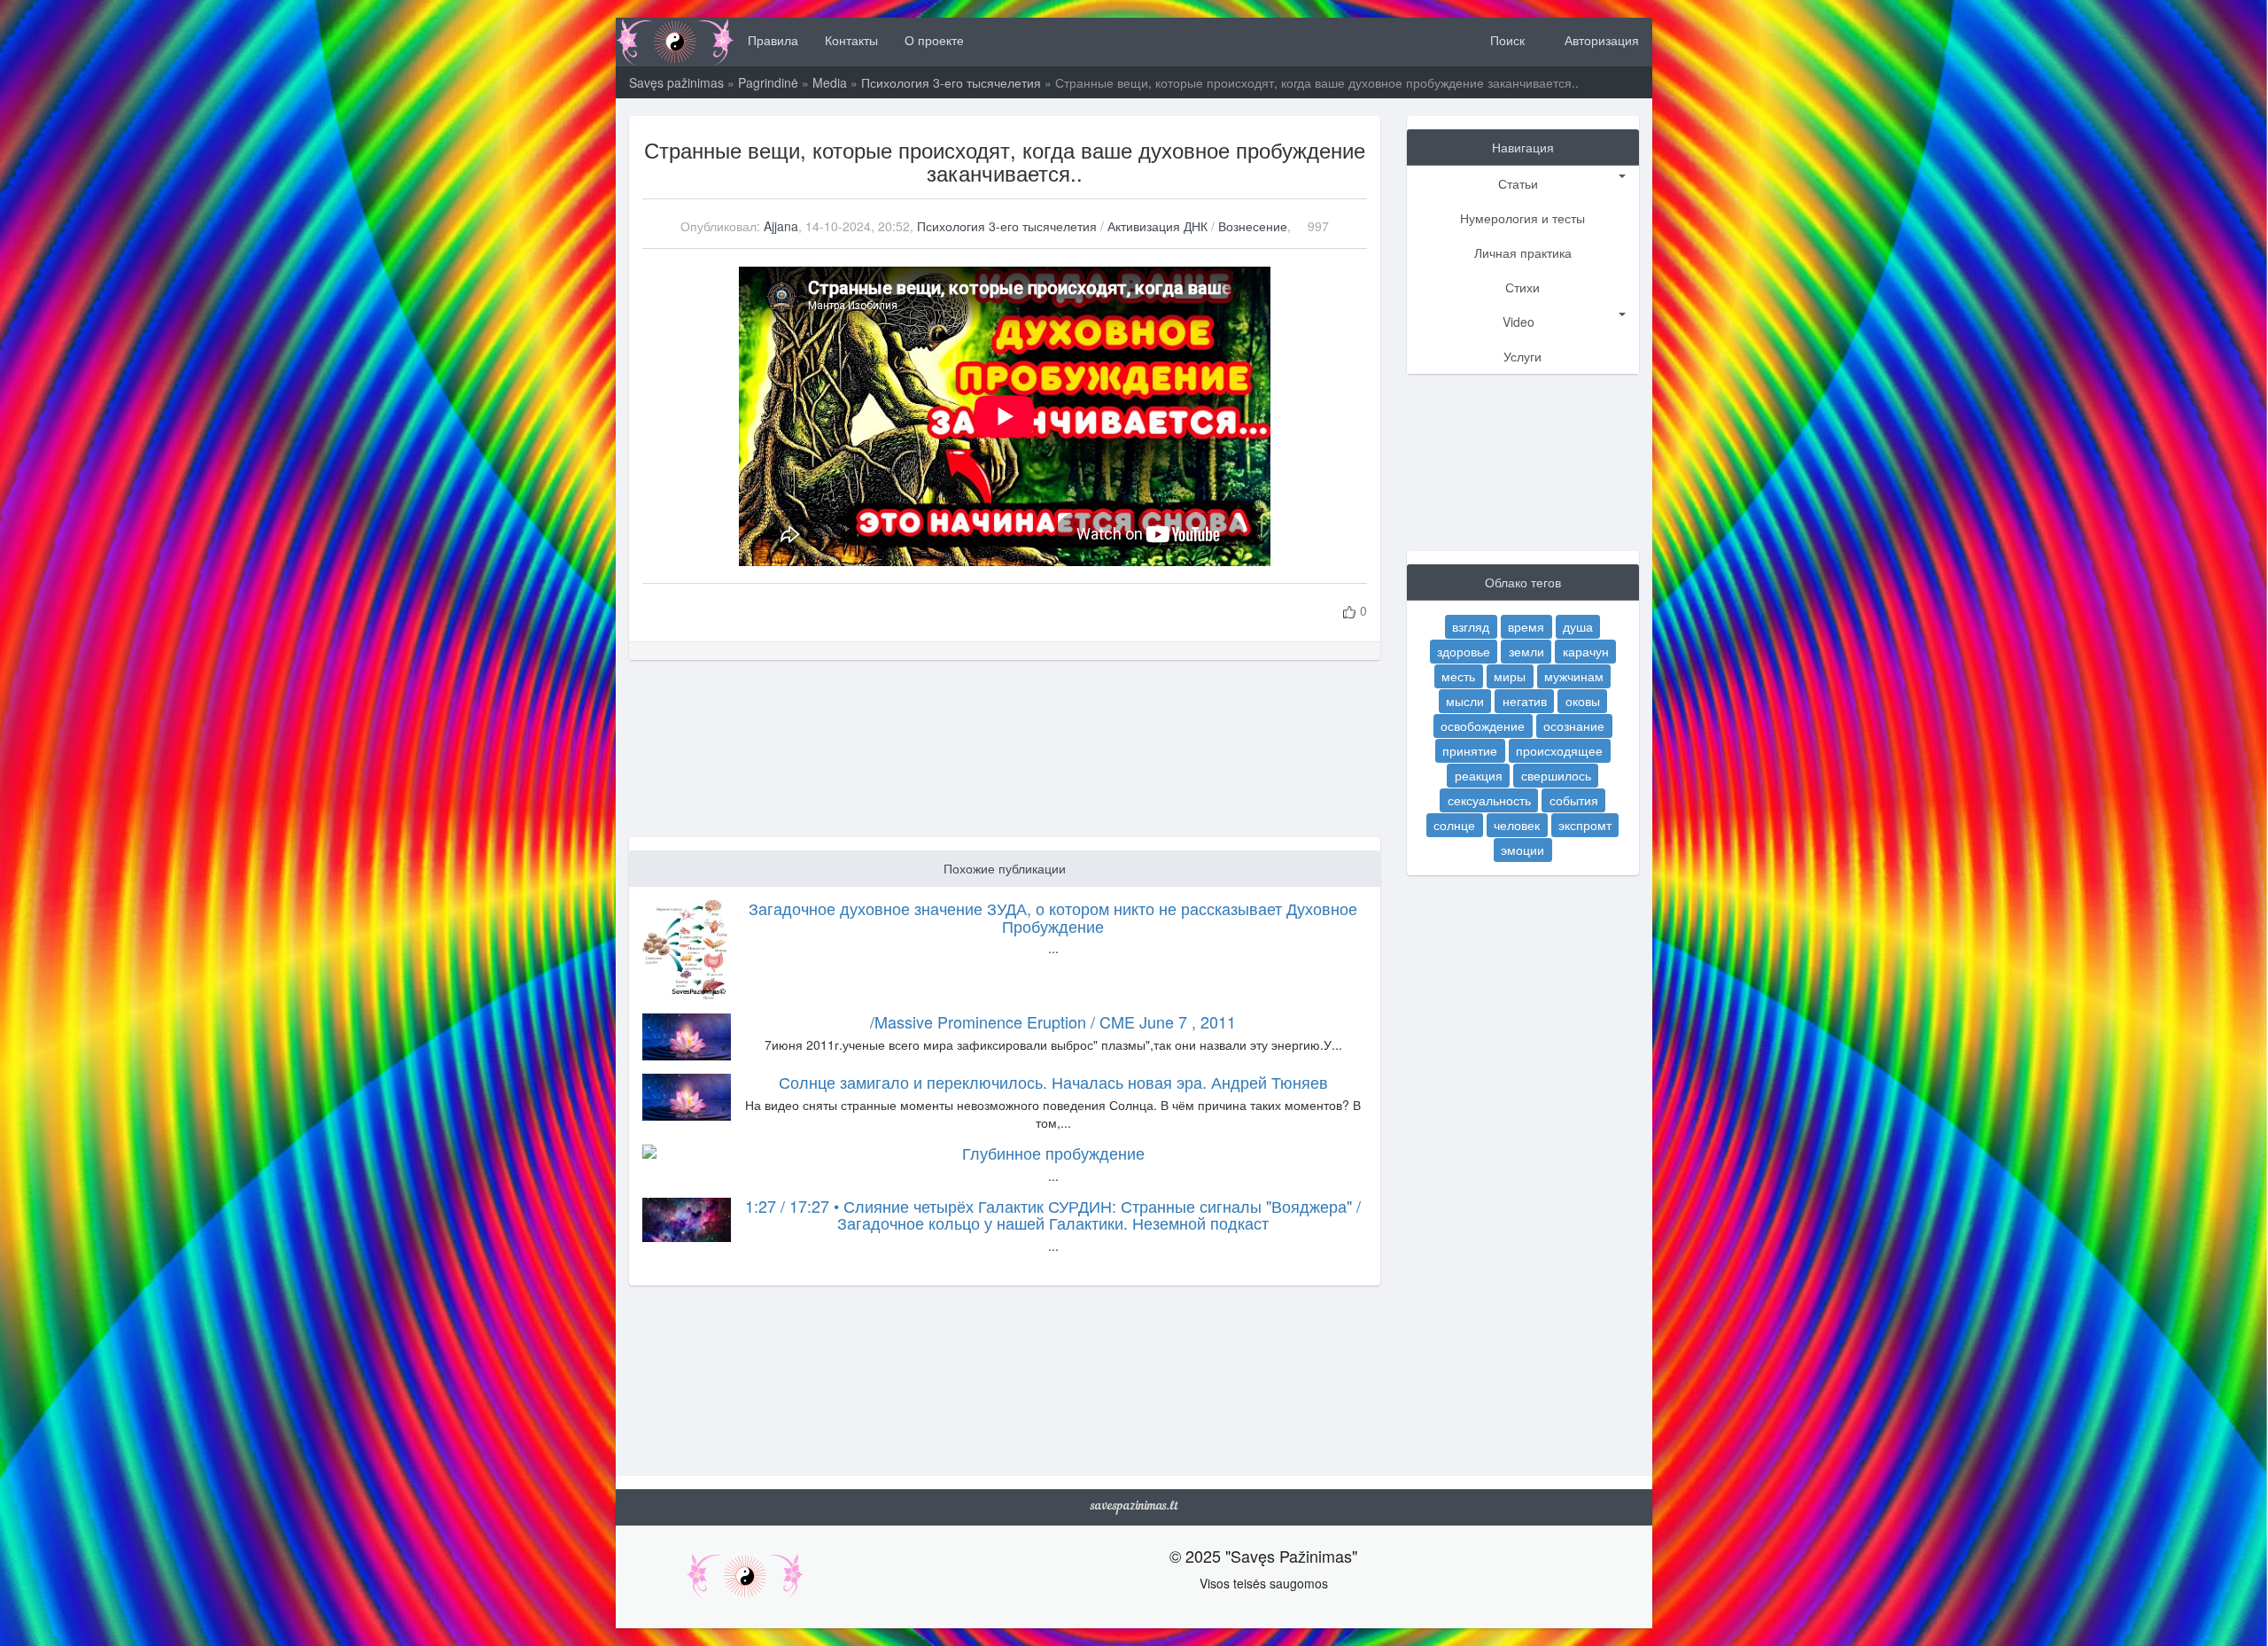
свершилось (1556, 775)
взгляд (1471, 626)
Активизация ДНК (1159, 226)
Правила (773, 40)
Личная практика (1523, 252)
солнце (1454, 825)
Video (1518, 322)
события (1574, 800)
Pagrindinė (768, 82)
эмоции (1522, 850)
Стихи (1522, 287)
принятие (1470, 750)
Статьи (1518, 183)
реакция (1479, 775)
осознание (1574, 726)
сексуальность (1489, 800)
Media (830, 82)
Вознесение (1253, 226)
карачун (1586, 651)
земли (1526, 651)
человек (1517, 825)
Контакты (851, 40)
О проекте (934, 40)
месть (1458, 676)
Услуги (1522, 356)
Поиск (1506, 40)
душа (1578, 626)
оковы (1583, 701)
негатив (1525, 701)
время (1526, 626)
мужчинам (1574, 676)
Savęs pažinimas (676, 82)
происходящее (1559, 750)
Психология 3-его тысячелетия (951, 82)
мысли (1465, 701)
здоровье (1464, 651)
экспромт (1585, 825)
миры (1510, 676)
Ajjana (781, 226)
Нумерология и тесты (1522, 218)
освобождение (1483, 726)
